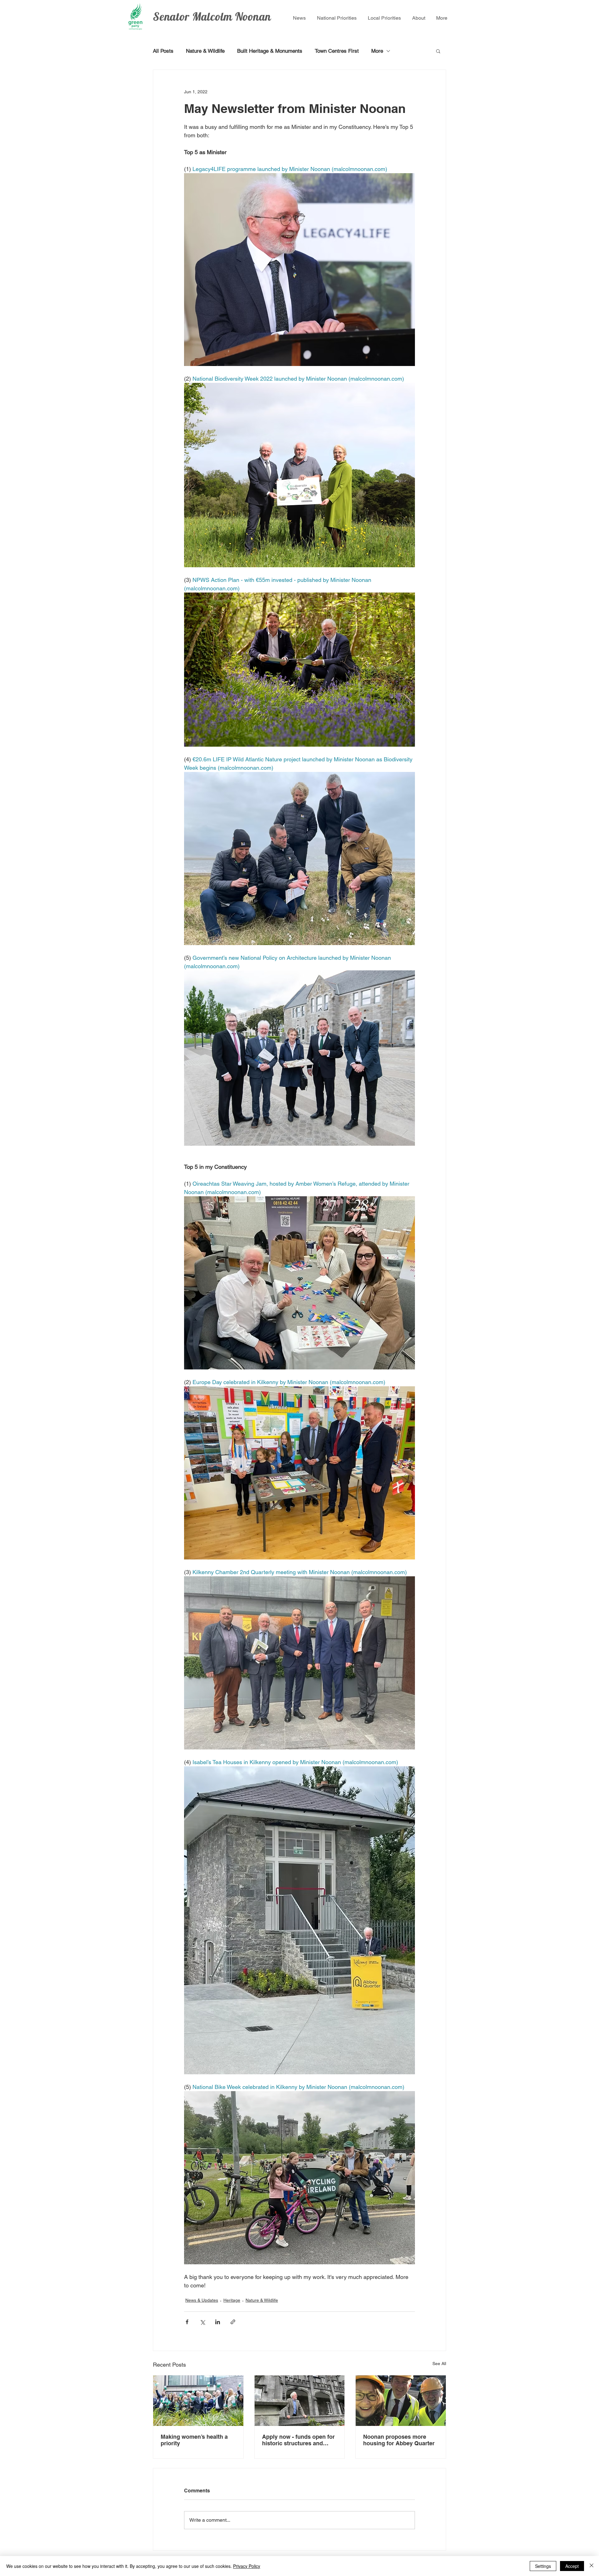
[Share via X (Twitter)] (202, 2322)
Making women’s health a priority (194, 2440)
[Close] (592, 2566)
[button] (438, 51)
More (377, 51)
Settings (543, 2566)
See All (439, 2364)
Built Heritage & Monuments (270, 51)
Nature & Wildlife (205, 51)
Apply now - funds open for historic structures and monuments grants (298, 2440)
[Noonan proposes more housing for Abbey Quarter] (401, 2401)
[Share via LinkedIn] (218, 2322)
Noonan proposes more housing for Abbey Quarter (400, 2440)
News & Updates (202, 2300)
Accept (572, 2566)
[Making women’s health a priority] (198, 2401)
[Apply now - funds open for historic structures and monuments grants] (300, 2401)
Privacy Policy (247, 2566)
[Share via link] (233, 2322)
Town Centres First (337, 51)
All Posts (163, 51)
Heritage (232, 2300)
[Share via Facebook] (187, 2322)
